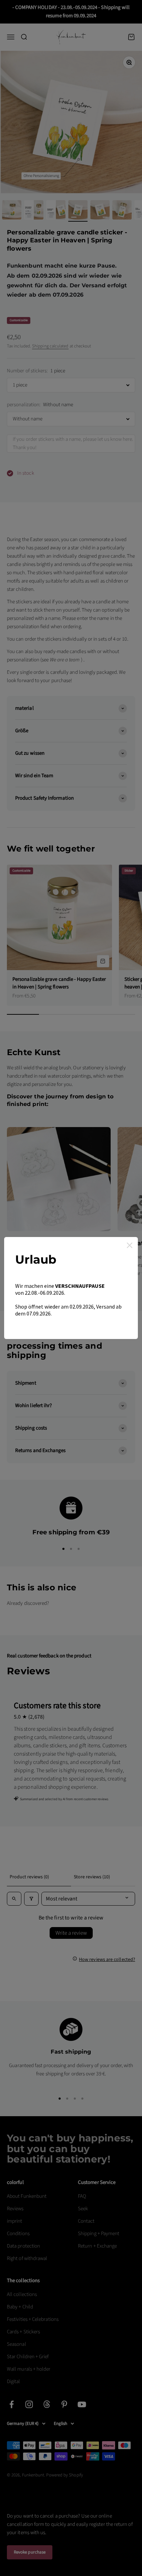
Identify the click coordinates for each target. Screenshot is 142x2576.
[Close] (130, 1245)
